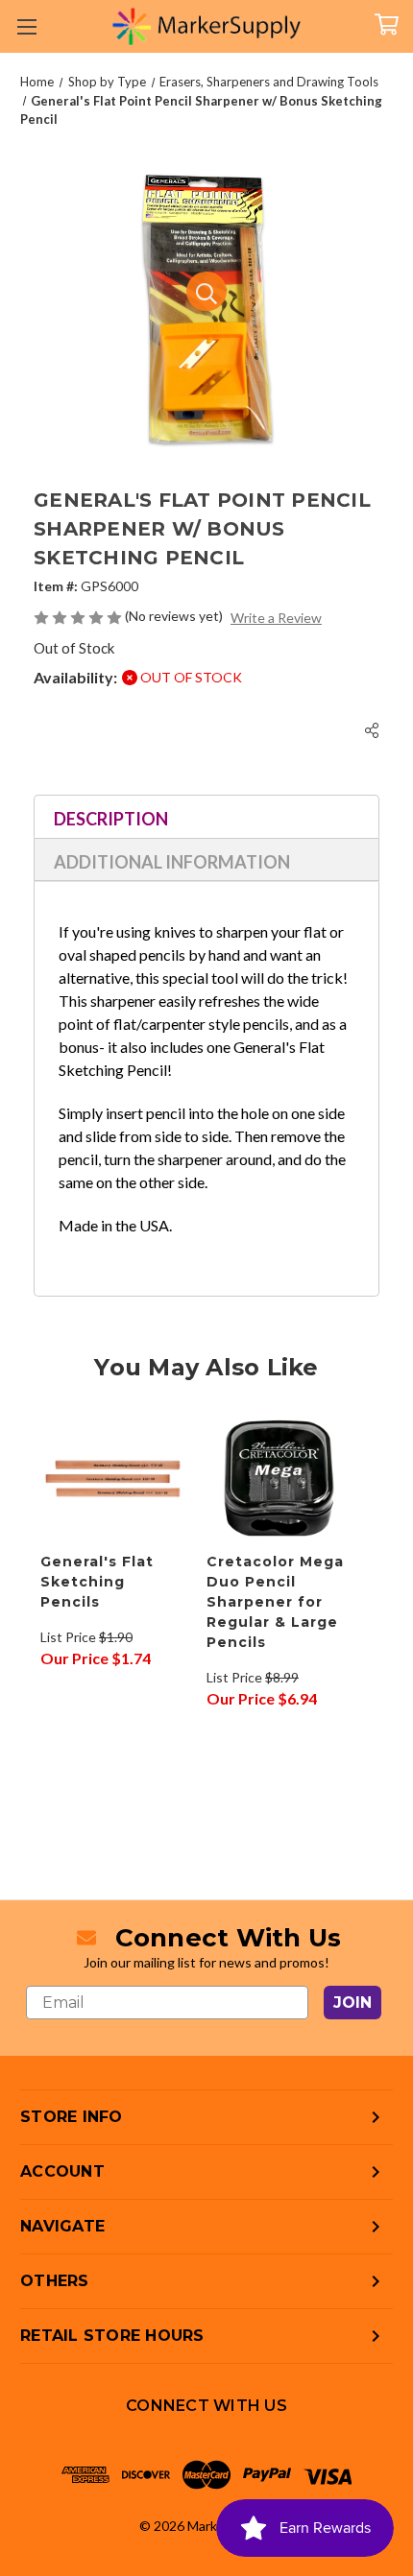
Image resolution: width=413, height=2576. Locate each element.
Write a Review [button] (276, 618)
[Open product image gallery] (206, 292)
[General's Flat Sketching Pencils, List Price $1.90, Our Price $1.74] (113, 1479)
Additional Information (172, 862)
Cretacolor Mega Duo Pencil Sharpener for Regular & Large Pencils (275, 1602)
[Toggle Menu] (26, 26)
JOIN (352, 2003)
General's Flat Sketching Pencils (97, 1582)
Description (111, 819)
